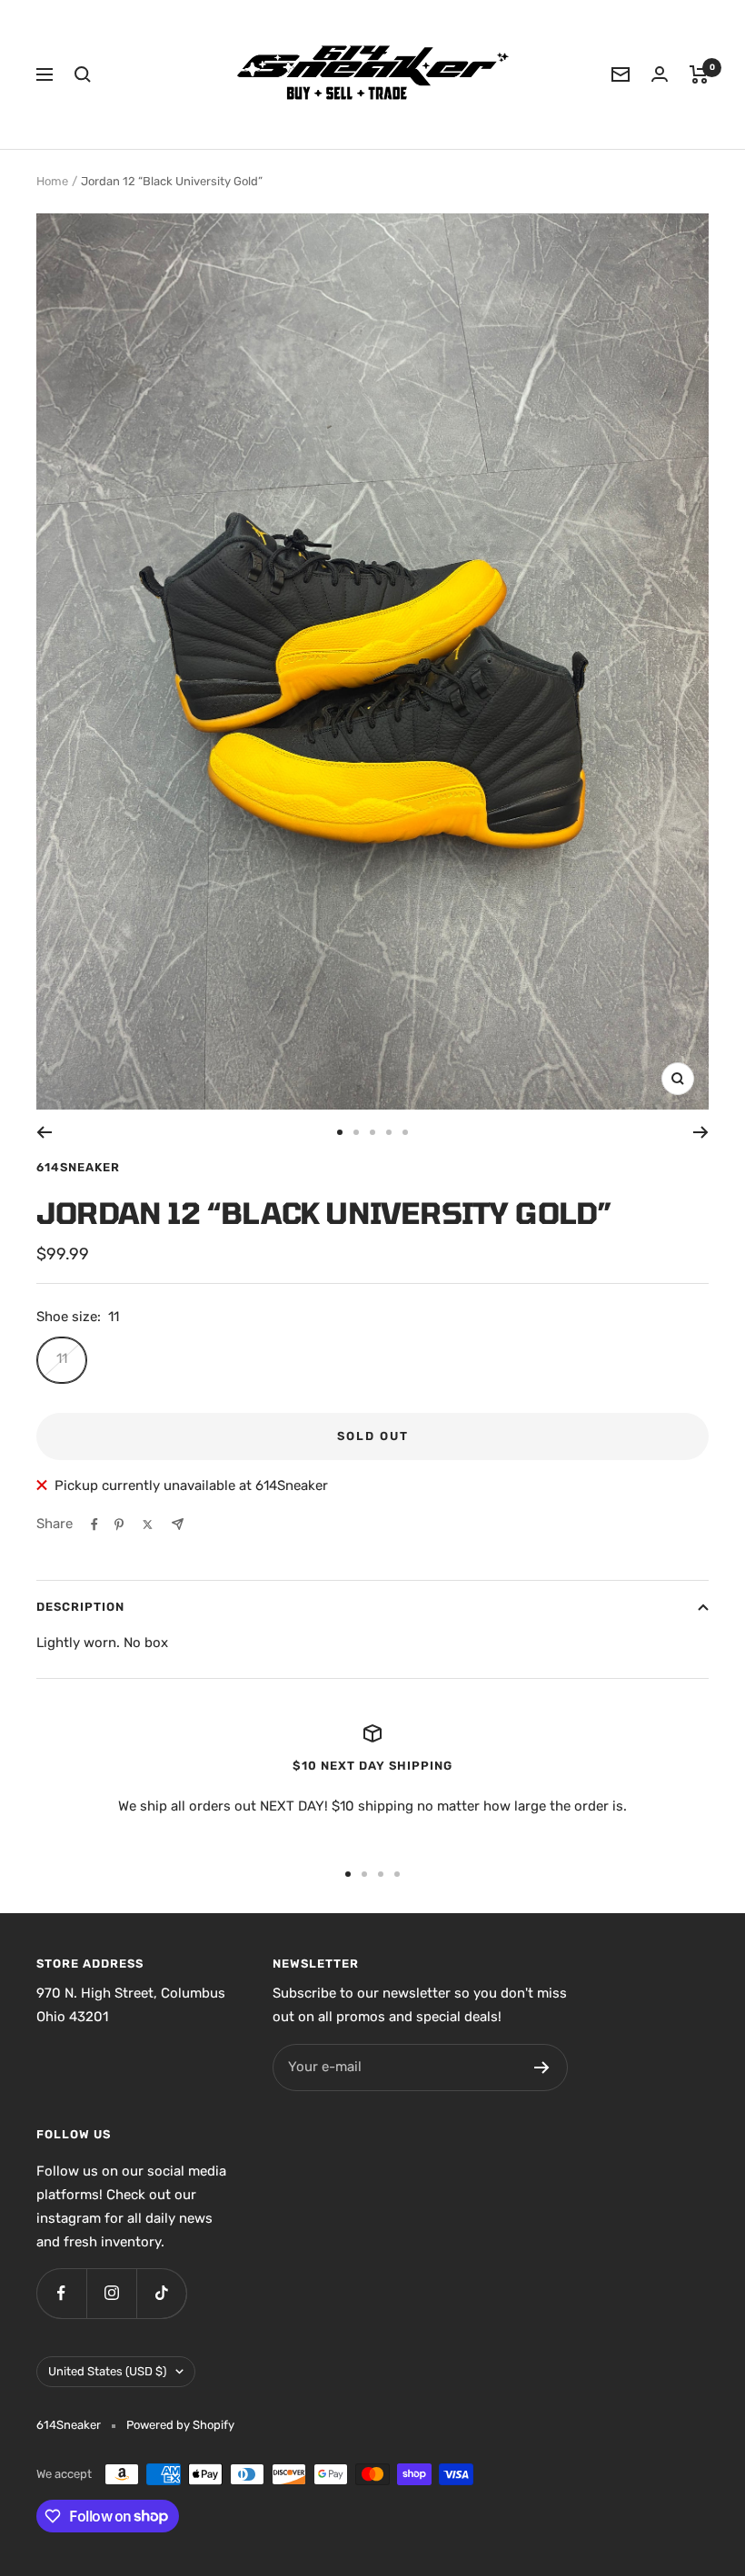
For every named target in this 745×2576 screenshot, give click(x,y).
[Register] (542, 2068)
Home (52, 181)
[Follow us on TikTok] (161, 2293)
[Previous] (44, 1132)
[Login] (660, 74)
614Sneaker (78, 1167)
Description (80, 1607)
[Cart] (699, 74)
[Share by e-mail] (178, 1524)
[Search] (83, 74)
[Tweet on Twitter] (148, 1525)
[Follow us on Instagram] (111, 2293)
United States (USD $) (107, 2371)
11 (62, 1358)
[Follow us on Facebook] (61, 2293)
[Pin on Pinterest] (119, 1525)
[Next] (701, 1132)
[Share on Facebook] (94, 1525)
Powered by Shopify (180, 2425)
